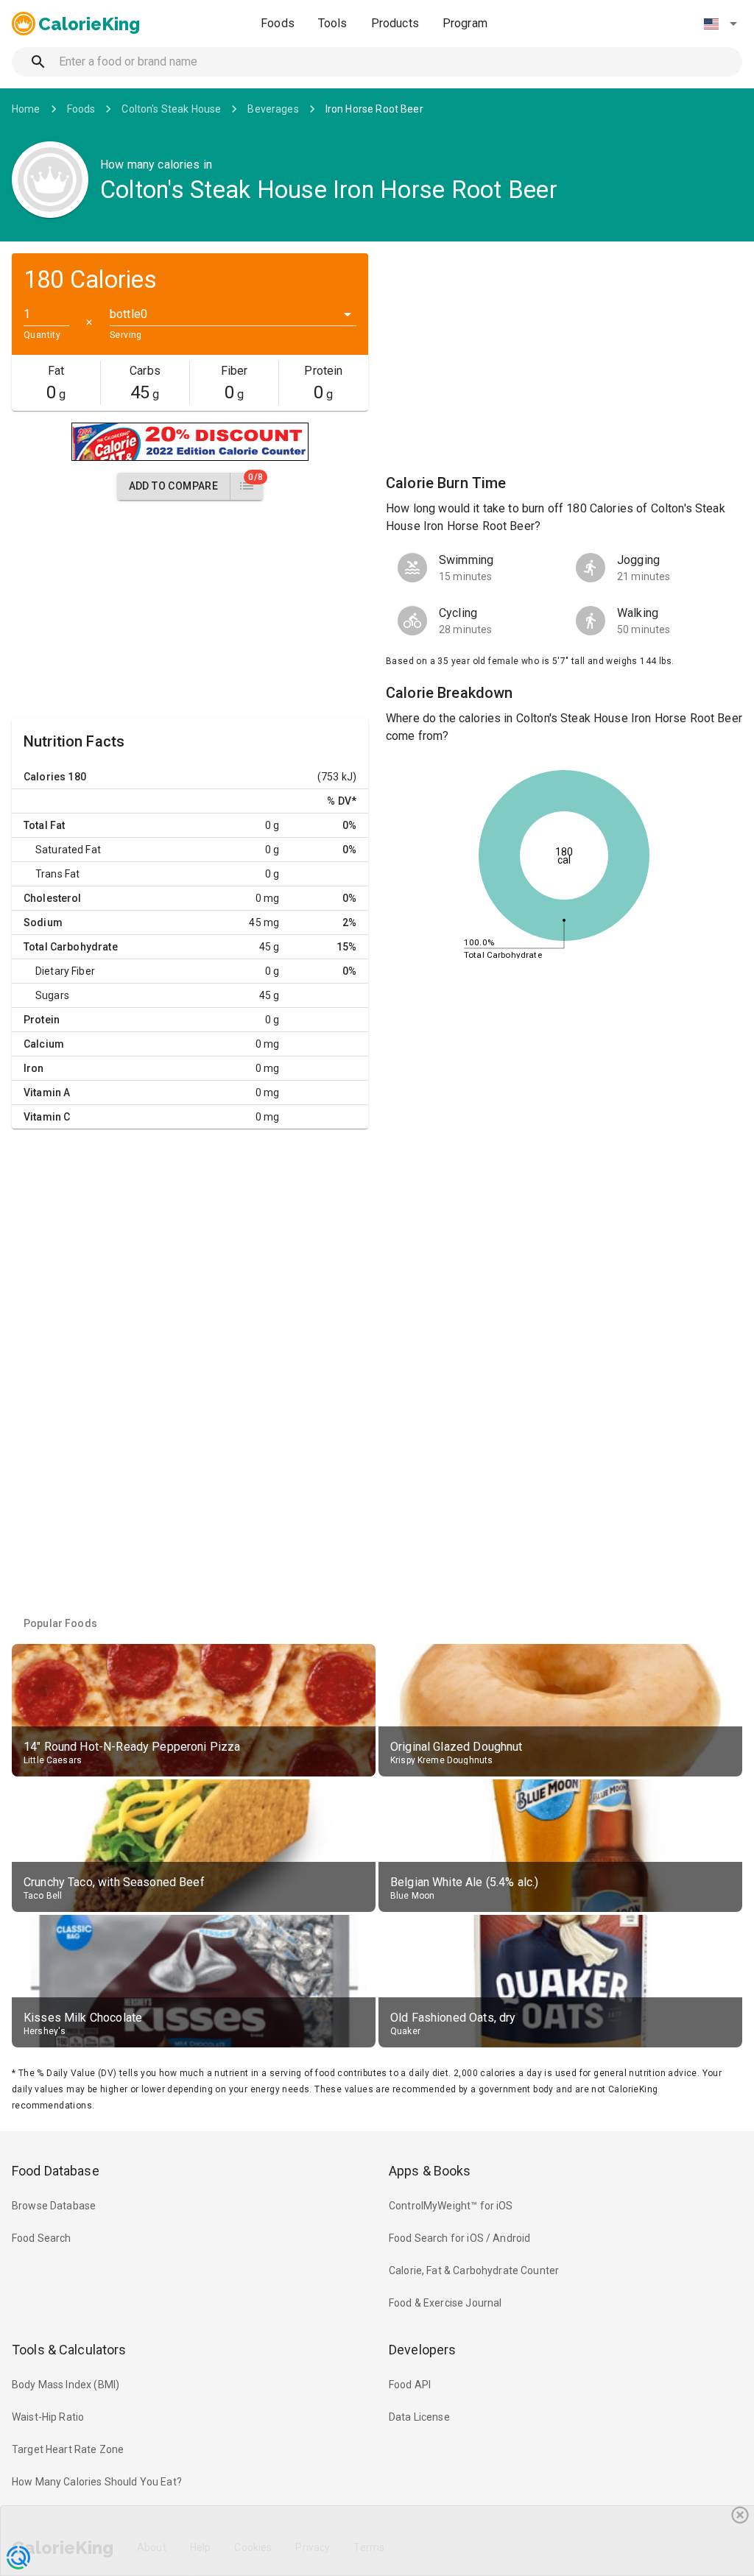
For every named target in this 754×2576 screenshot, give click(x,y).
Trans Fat (57, 874)
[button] (720, 24)
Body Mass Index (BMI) (66, 2385)
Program (465, 23)
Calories (45, 777)
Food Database (56, 2171)
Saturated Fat (68, 850)
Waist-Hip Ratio (48, 2417)
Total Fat (44, 825)
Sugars (52, 995)
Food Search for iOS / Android (459, 2238)
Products (395, 23)
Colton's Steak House (171, 109)
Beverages (273, 109)
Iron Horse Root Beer (374, 109)
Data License (419, 2417)
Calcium (44, 1044)
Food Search (42, 2238)
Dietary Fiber (65, 971)
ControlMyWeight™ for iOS (451, 2206)
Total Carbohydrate (71, 947)
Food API (410, 2385)
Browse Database (54, 2206)
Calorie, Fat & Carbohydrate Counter (474, 2270)
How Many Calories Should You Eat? (97, 2482)
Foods (278, 23)
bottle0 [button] (128, 314)
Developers (422, 2350)
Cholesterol (53, 898)
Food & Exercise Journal (445, 2303)
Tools (333, 23)
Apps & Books (430, 2171)
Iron (34, 1068)
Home (26, 109)
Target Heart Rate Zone (68, 2449)
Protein (42, 1020)
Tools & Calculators (69, 2350)
